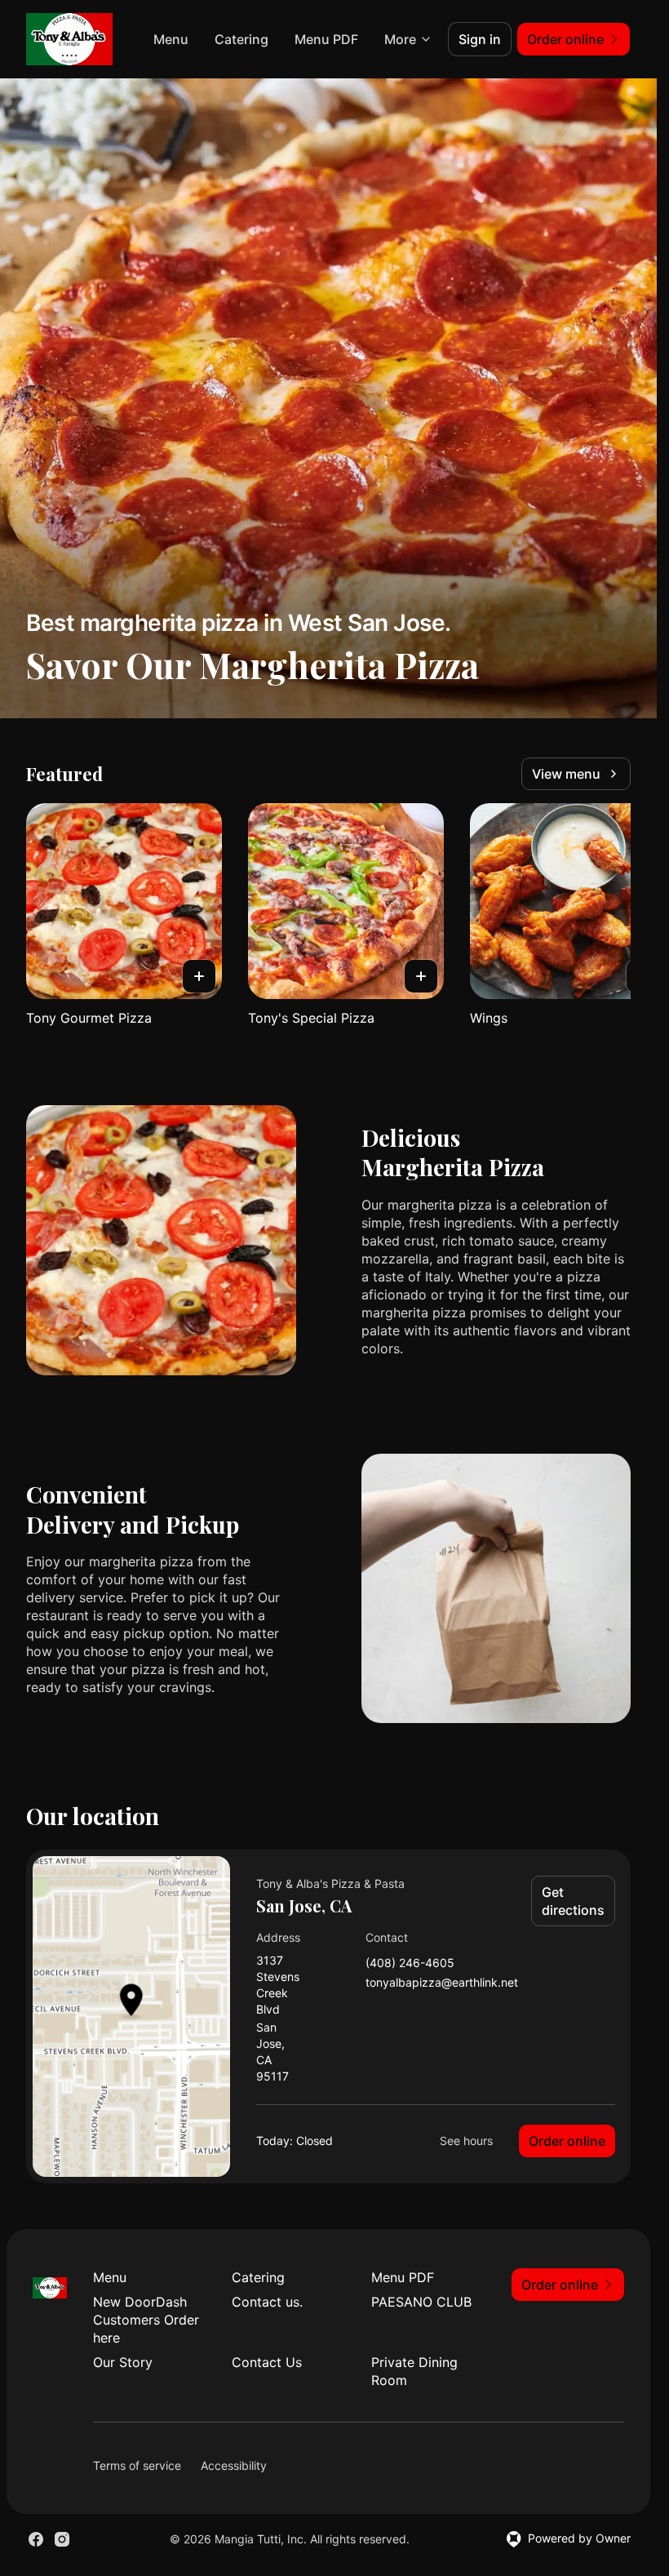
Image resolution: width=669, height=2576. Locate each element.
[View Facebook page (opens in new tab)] (36, 2539)
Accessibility (234, 2465)
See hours (466, 2141)
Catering (241, 39)
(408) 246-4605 (410, 1963)
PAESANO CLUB (421, 2302)
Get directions (573, 1901)
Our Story (123, 2362)
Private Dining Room (414, 2371)
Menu (171, 39)
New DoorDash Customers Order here (146, 2320)
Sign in (480, 39)
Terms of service (137, 2465)
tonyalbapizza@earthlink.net (442, 1983)
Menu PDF (326, 39)
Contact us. (267, 2302)
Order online (567, 2141)
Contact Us (267, 2362)
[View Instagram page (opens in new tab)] (62, 2539)
